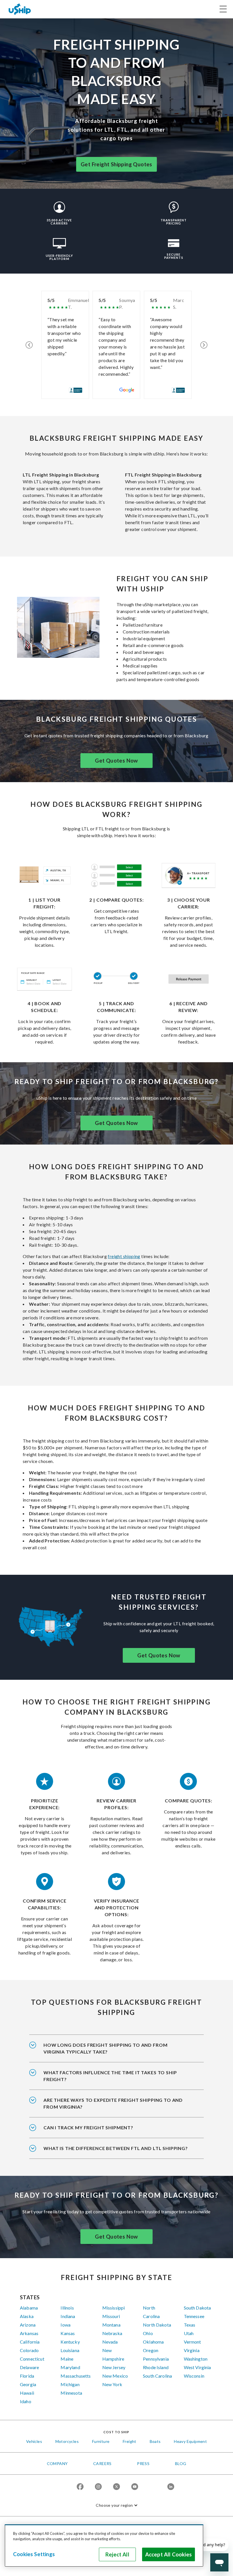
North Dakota (157, 2325)
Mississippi (114, 2308)
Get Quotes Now (116, 761)
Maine (67, 2359)
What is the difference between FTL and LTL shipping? (116, 2148)
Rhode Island (156, 2367)
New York (112, 2384)
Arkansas (29, 2333)
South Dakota (197, 2308)
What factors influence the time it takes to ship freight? (110, 2076)
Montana (111, 2325)
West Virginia (197, 2367)
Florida (27, 2376)
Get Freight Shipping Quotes (116, 164)
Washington (196, 2359)
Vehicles (34, 2441)
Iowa (65, 2325)
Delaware (29, 2367)
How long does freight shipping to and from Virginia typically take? (105, 2048)
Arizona (28, 2325)
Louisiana (70, 2350)
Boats (155, 2441)
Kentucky (70, 2342)
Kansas (68, 2333)
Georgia (28, 2384)
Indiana (68, 2316)
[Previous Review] (29, 345)
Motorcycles (67, 2441)
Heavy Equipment (190, 2441)
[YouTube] (135, 2487)
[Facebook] (80, 2487)
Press (143, 2463)
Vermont (193, 2342)
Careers (102, 2463)
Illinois (67, 2308)
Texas (190, 2325)
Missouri (111, 2316)
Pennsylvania (156, 2359)
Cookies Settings (34, 2554)
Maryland (70, 2367)
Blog (181, 2463)
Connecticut (32, 2359)
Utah (189, 2333)
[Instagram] (98, 2487)
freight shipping (124, 1256)
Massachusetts (76, 2376)
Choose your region (114, 2505)
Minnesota (71, 2393)
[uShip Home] (20, 9)
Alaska (27, 2316)
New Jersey (114, 2367)
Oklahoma (153, 2342)
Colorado (29, 2350)
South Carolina (157, 2376)
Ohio (148, 2333)
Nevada (110, 2342)
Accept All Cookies (168, 2554)
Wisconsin (194, 2376)
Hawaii (27, 2393)
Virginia (192, 2350)
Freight (130, 2441)
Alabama (29, 2308)
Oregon (151, 2350)
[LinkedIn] (171, 2487)
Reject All (117, 2554)
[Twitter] (116, 2487)
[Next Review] (204, 345)
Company (57, 2463)
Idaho (26, 2401)
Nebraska (112, 2333)
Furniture (101, 2441)
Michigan (70, 2384)
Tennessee (194, 2316)
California (30, 2342)
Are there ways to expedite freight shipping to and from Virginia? (113, 2103)
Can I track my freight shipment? (88, 2127)
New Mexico (115, 2376)
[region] (104, 2546)
